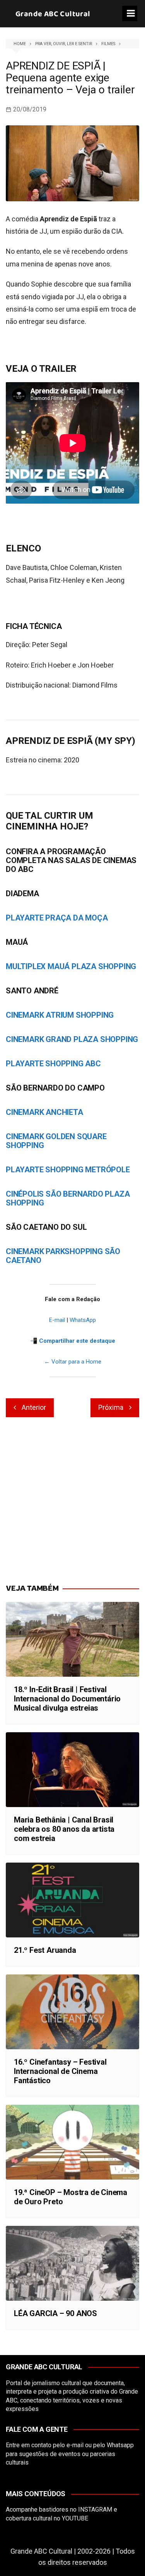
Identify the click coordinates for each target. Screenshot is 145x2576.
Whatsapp (120, 2445)
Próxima (111, 1407)
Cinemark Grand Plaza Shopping (72, 1039)
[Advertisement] (72, 1501)
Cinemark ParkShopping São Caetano (63, 1256)
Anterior (34, 1407)
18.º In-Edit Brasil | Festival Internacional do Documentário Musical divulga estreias (67, 1699)
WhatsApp (83, 1320)
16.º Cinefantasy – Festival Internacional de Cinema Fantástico (60, 2071)
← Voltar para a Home (73, 1362)
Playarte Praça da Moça (57, 918)
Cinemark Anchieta (44, 1112)
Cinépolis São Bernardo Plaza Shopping (68, 1198)
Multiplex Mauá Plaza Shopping (71, 966)
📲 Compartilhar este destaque (73, 1341)
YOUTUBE (75, 2518)
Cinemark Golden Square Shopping (56, 1141)
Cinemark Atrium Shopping (60, 1015)
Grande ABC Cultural (53, 14)
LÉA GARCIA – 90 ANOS (55, 2313)
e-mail (75, 2445)
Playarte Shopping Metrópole (68, 1170)
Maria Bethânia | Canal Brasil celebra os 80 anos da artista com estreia (64, 1829)
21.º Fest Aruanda (45, 1950)
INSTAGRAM (95, 2509)
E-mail (57, 1320)
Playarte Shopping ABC (53, 1064)
